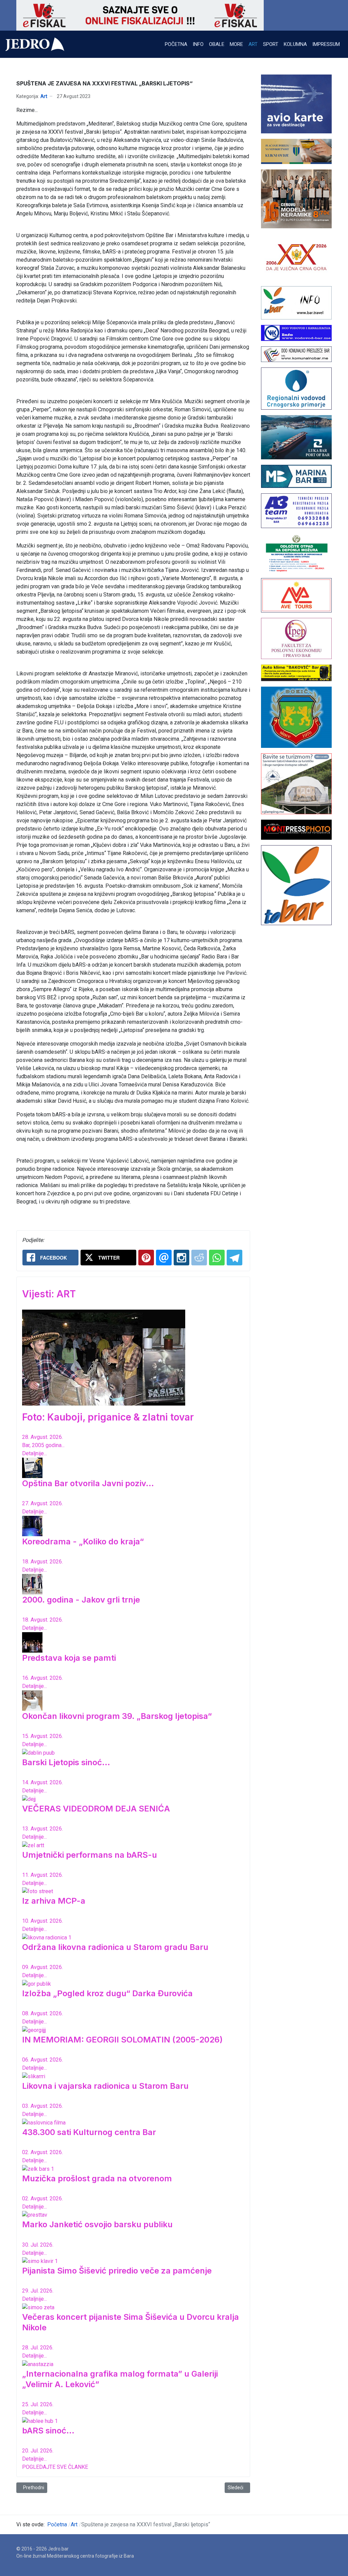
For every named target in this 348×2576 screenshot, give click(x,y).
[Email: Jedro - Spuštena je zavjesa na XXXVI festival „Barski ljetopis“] (164, 1258)
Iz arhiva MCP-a (54, 1901)
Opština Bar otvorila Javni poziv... (88, 1483)
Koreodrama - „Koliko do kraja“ (83, 1541)
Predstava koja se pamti (69, 1658)
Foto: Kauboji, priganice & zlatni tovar (108, 1417)
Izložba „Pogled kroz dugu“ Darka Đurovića (107, 1993)
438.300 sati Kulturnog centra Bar (89, 2132)
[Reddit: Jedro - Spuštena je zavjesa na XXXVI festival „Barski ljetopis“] (199, 1258)
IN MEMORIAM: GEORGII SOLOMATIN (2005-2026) (122, 2040)
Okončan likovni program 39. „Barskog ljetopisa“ (117, 1716)
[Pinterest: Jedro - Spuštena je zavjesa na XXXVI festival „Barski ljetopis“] (146, 1258)
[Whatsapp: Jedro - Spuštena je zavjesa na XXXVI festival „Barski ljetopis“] (217, 1258)
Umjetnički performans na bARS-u (90, 1855)
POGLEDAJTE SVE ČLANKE (55, 2467)
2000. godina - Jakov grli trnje (81, 1600)
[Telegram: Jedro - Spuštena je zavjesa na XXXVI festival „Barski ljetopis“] (234, 1258)
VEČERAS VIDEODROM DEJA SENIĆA (96, 1809)
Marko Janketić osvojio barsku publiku (97, 2224)
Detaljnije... (34, 1453)
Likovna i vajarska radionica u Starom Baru (105, 2086)
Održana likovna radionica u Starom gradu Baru (115, 1947)
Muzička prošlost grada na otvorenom (97, 2178)
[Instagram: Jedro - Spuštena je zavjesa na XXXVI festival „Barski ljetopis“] (181, 1258)
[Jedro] (35, 44)
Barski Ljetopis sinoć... (66, 1762)
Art (44, 96)
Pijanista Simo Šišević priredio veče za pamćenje (117, 2271)
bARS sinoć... (48, 2431)
